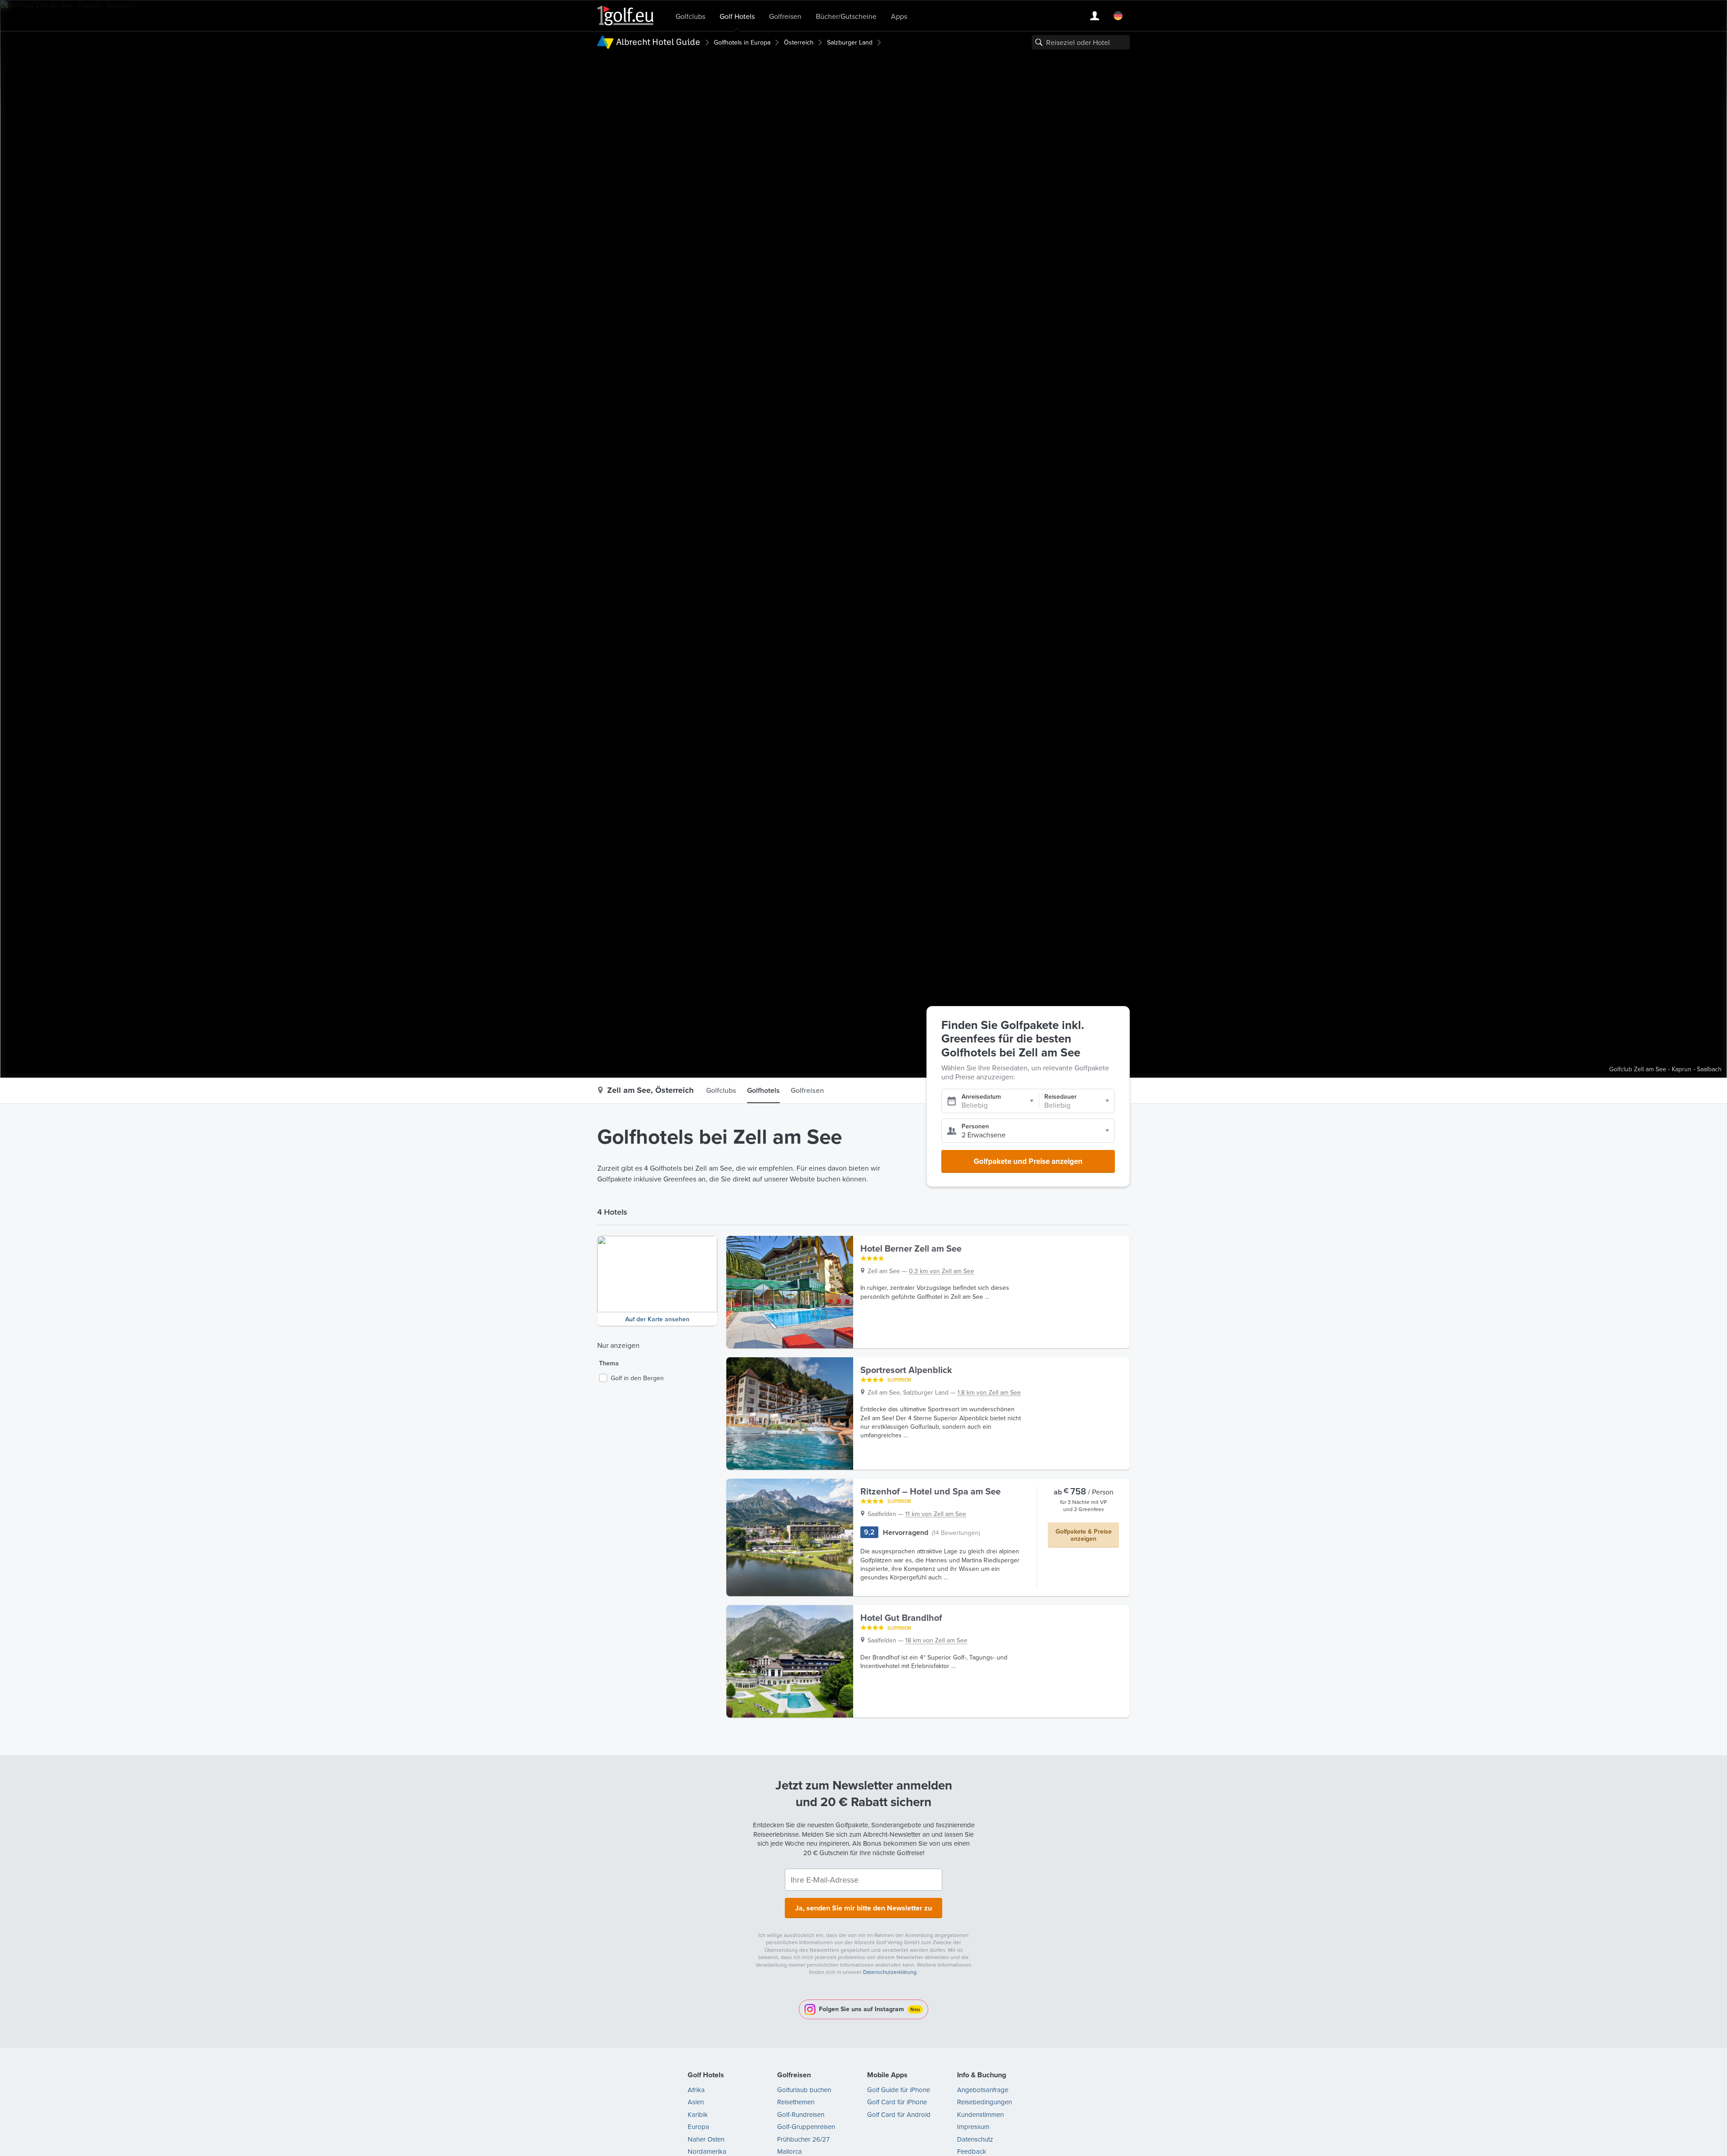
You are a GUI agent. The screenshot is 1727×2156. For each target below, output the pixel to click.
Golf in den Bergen (637, 1378)
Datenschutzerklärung (890, 1972)
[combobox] (1081, 42)
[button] (657, 1281)
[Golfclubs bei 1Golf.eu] (626, 16)
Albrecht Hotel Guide (658, 42)
